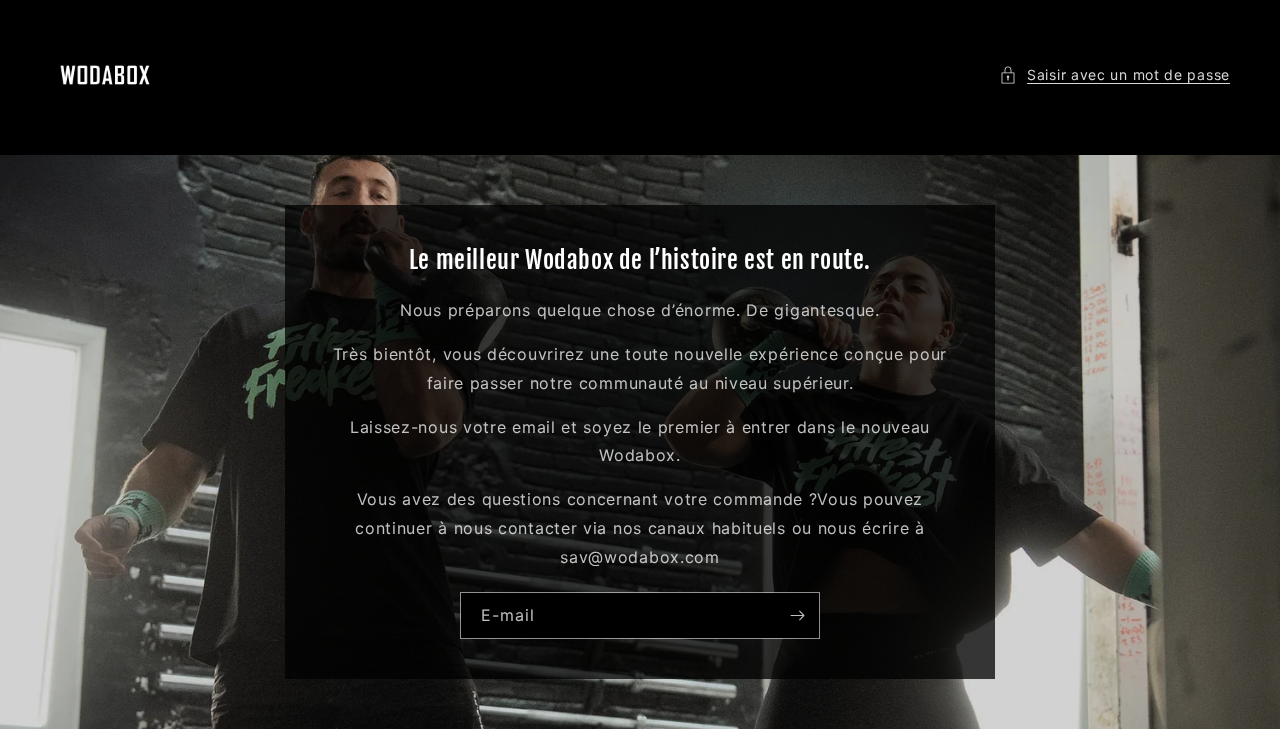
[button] (1114, 74)
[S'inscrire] (797, 615)
